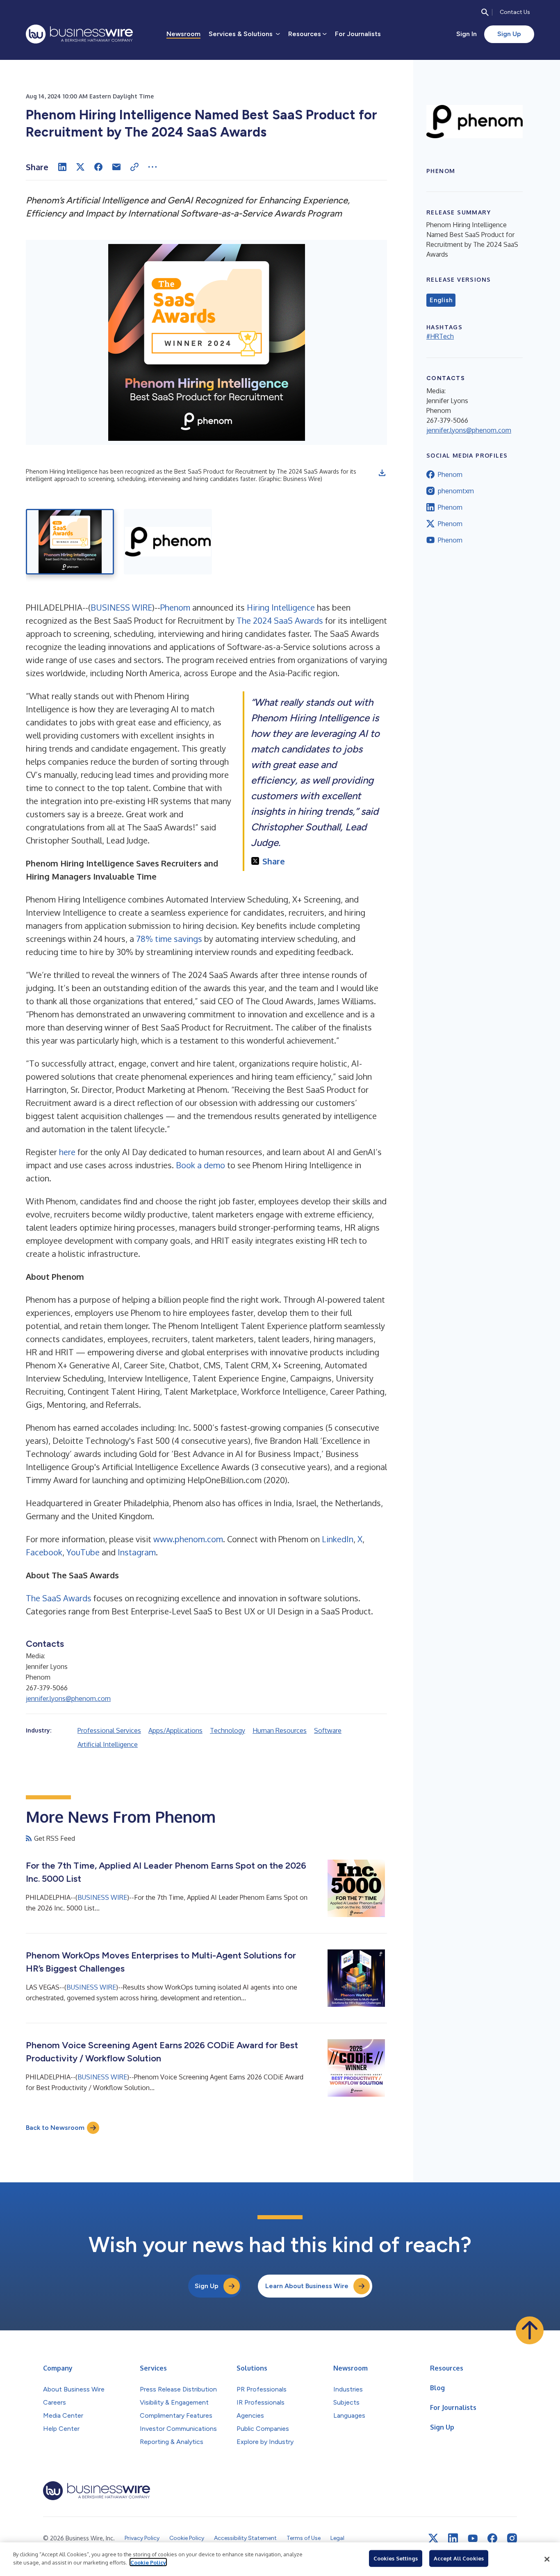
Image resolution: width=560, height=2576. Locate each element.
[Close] (547, 2559)
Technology (228, 1730)
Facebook (44, 1552)
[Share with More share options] (153, 167)
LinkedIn (338, 1539)
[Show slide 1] (70, 542)
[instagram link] (512, 2538)
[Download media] (382, 473)
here (67, 1152)
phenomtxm (456, 491)
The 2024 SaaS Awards (280, 620)
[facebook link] (492, 2538)
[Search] (485, 12)
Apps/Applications (175, 1730)
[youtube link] (473, 2538)
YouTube (83, 1552)
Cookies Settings (396, 2558)
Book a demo (200, 1165)
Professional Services (109, 1730)
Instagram (137, 1552)
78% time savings (169, 939)
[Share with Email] (116, 167)
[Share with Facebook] (98, 167)
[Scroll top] (530, 2330)
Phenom (175, 607)
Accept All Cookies (459, 2558)
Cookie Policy (148, 2562)
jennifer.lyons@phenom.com (68, 1698)
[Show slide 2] (168, 542)
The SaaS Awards (59, 1598)
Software (328, 1730)
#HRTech (440, 336)
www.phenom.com (188, 1539)
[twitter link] (433, 2538)
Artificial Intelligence (108, 1744)
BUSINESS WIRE (121, 607)
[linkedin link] (453, 2538)
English (441, 300)
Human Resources (280, 1730)
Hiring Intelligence (281, 607)
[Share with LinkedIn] (62, 167)
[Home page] (79, 34)
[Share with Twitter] (80, 167)
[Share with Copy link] (134, 167)
